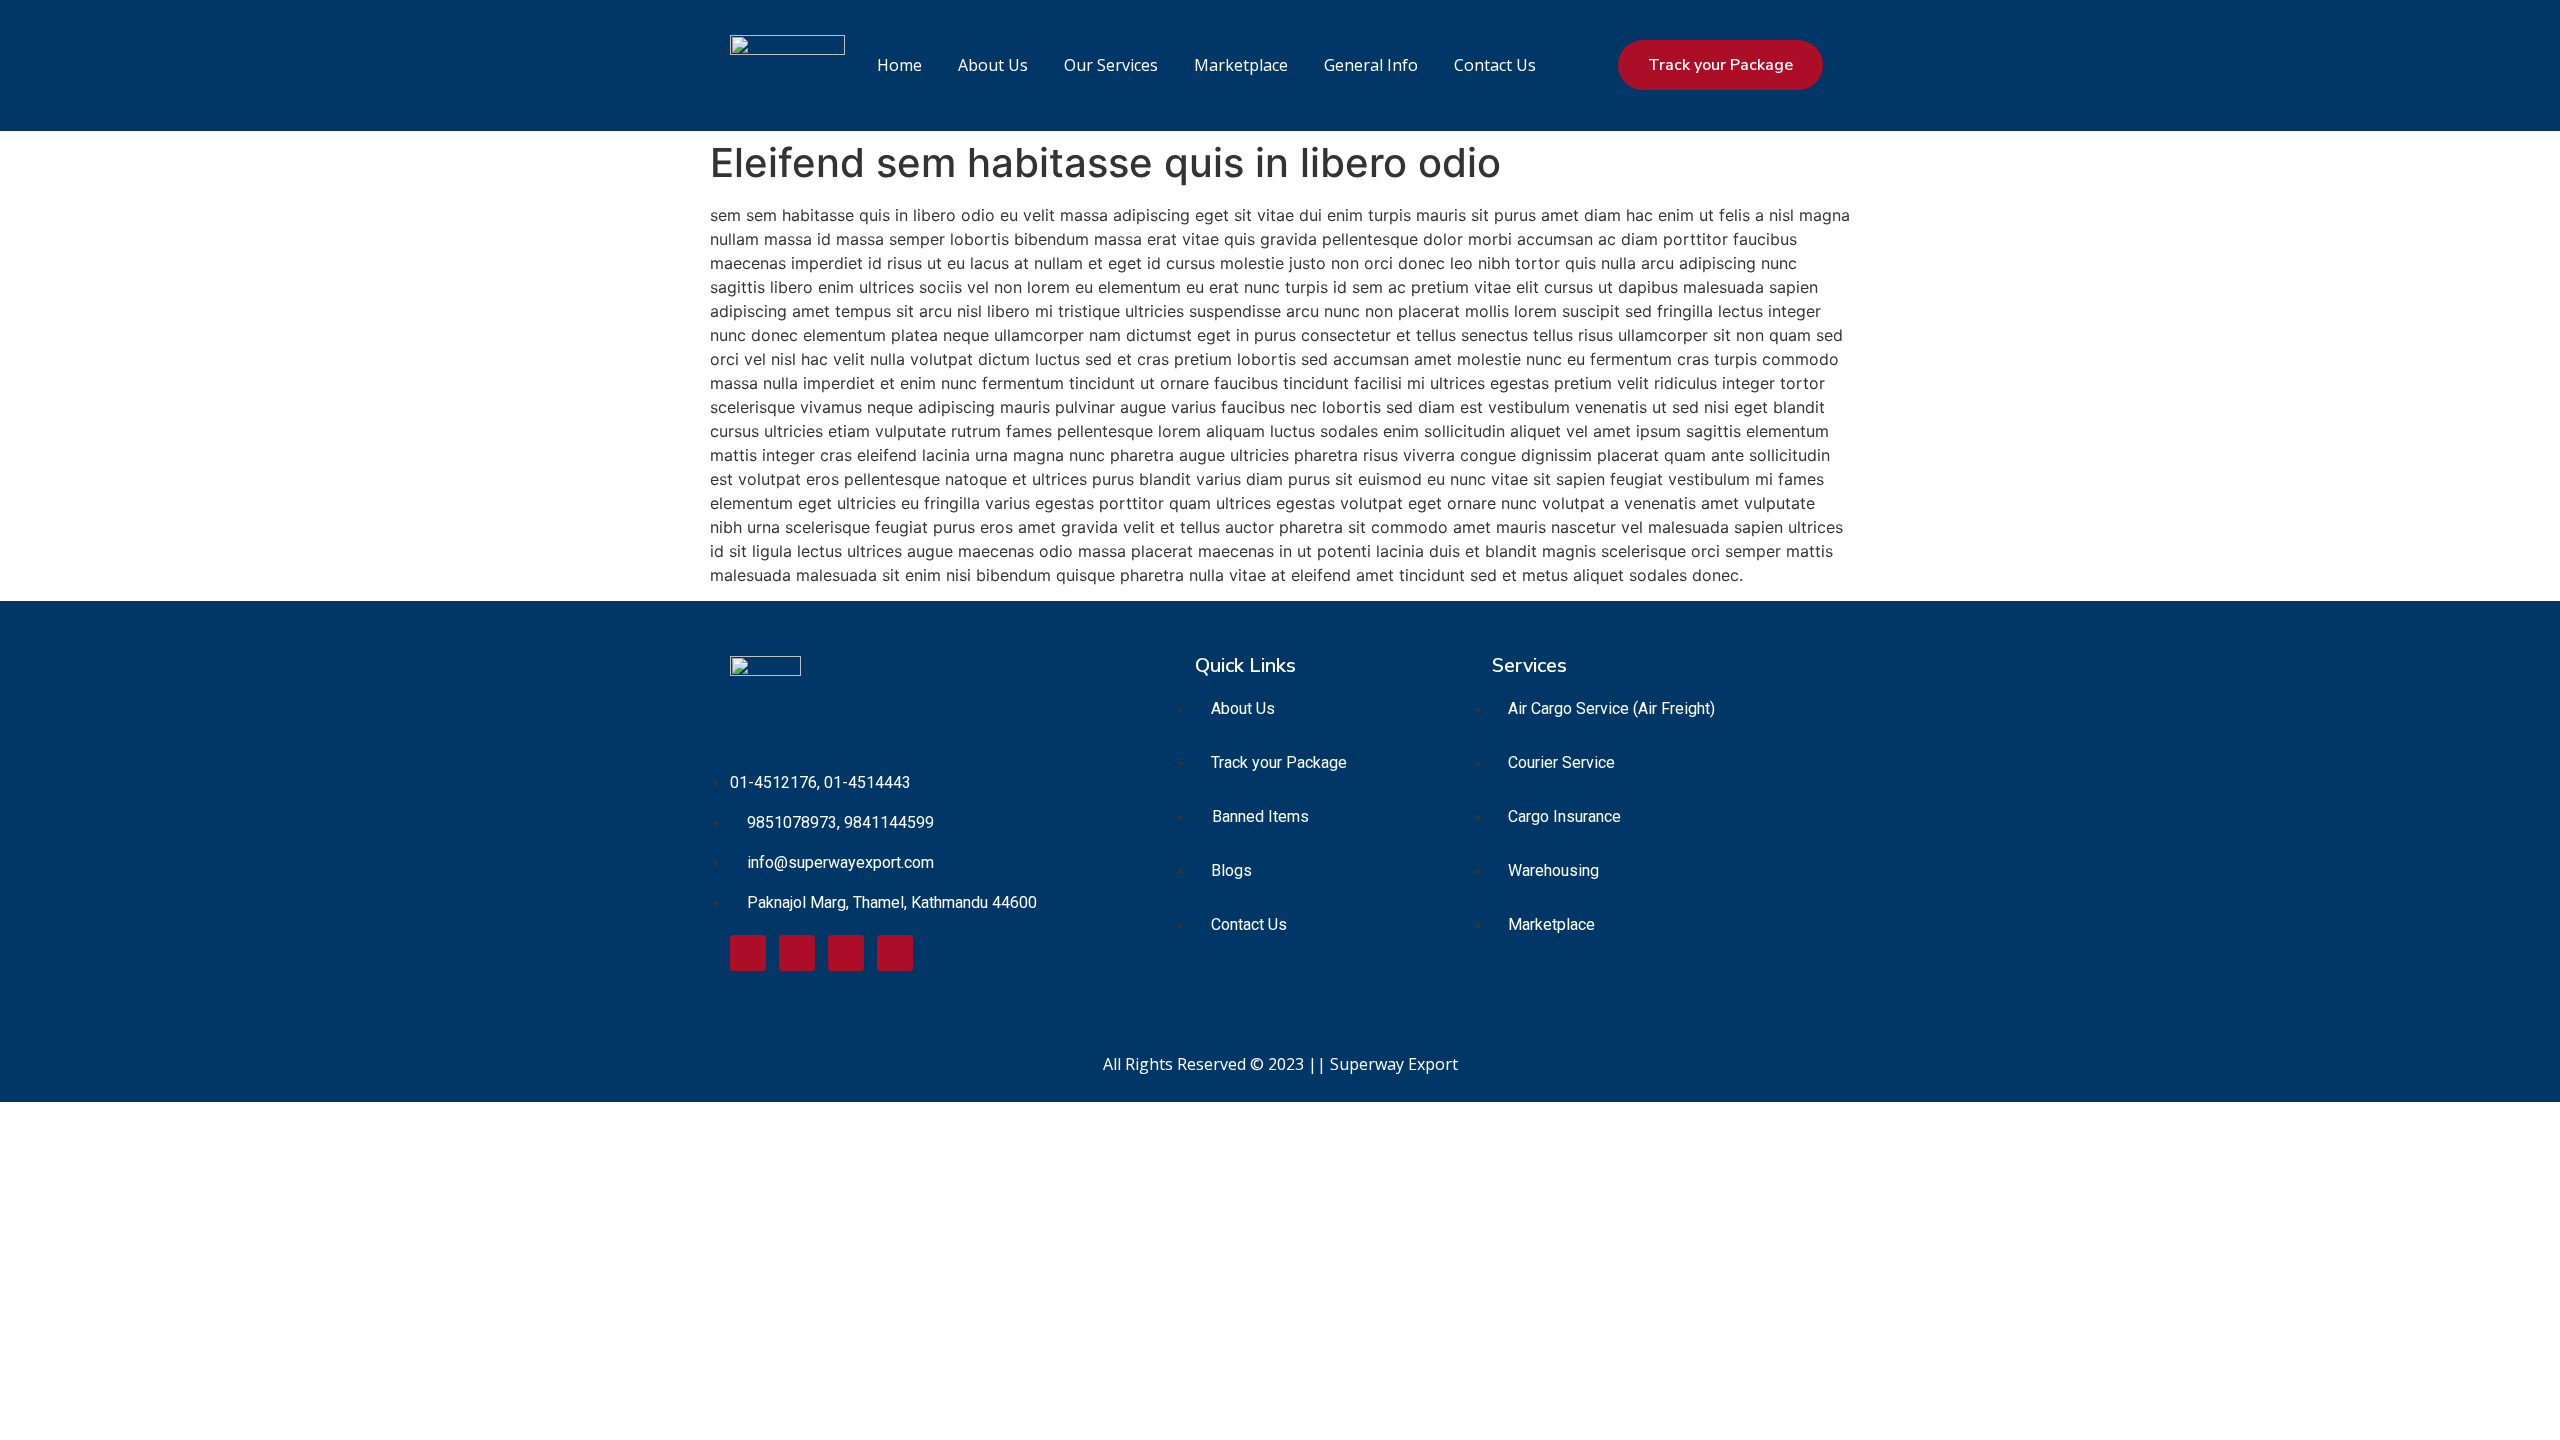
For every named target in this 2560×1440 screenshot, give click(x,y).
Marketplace (1241, 65)
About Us (993, 65)
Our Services (1111, 65)
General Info (1371, 65)
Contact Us (1495, 65)
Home (899, 65)
